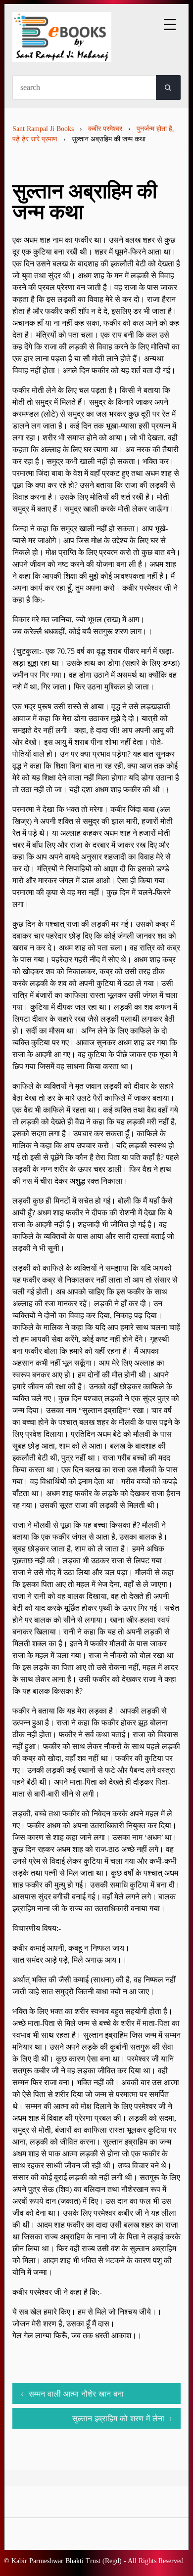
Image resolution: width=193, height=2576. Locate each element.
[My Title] (62, 54)
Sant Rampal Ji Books (43, 129)
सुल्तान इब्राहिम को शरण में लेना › (122, 2418)
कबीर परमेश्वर (105, 129)
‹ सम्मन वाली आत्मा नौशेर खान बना (72, 2394)
